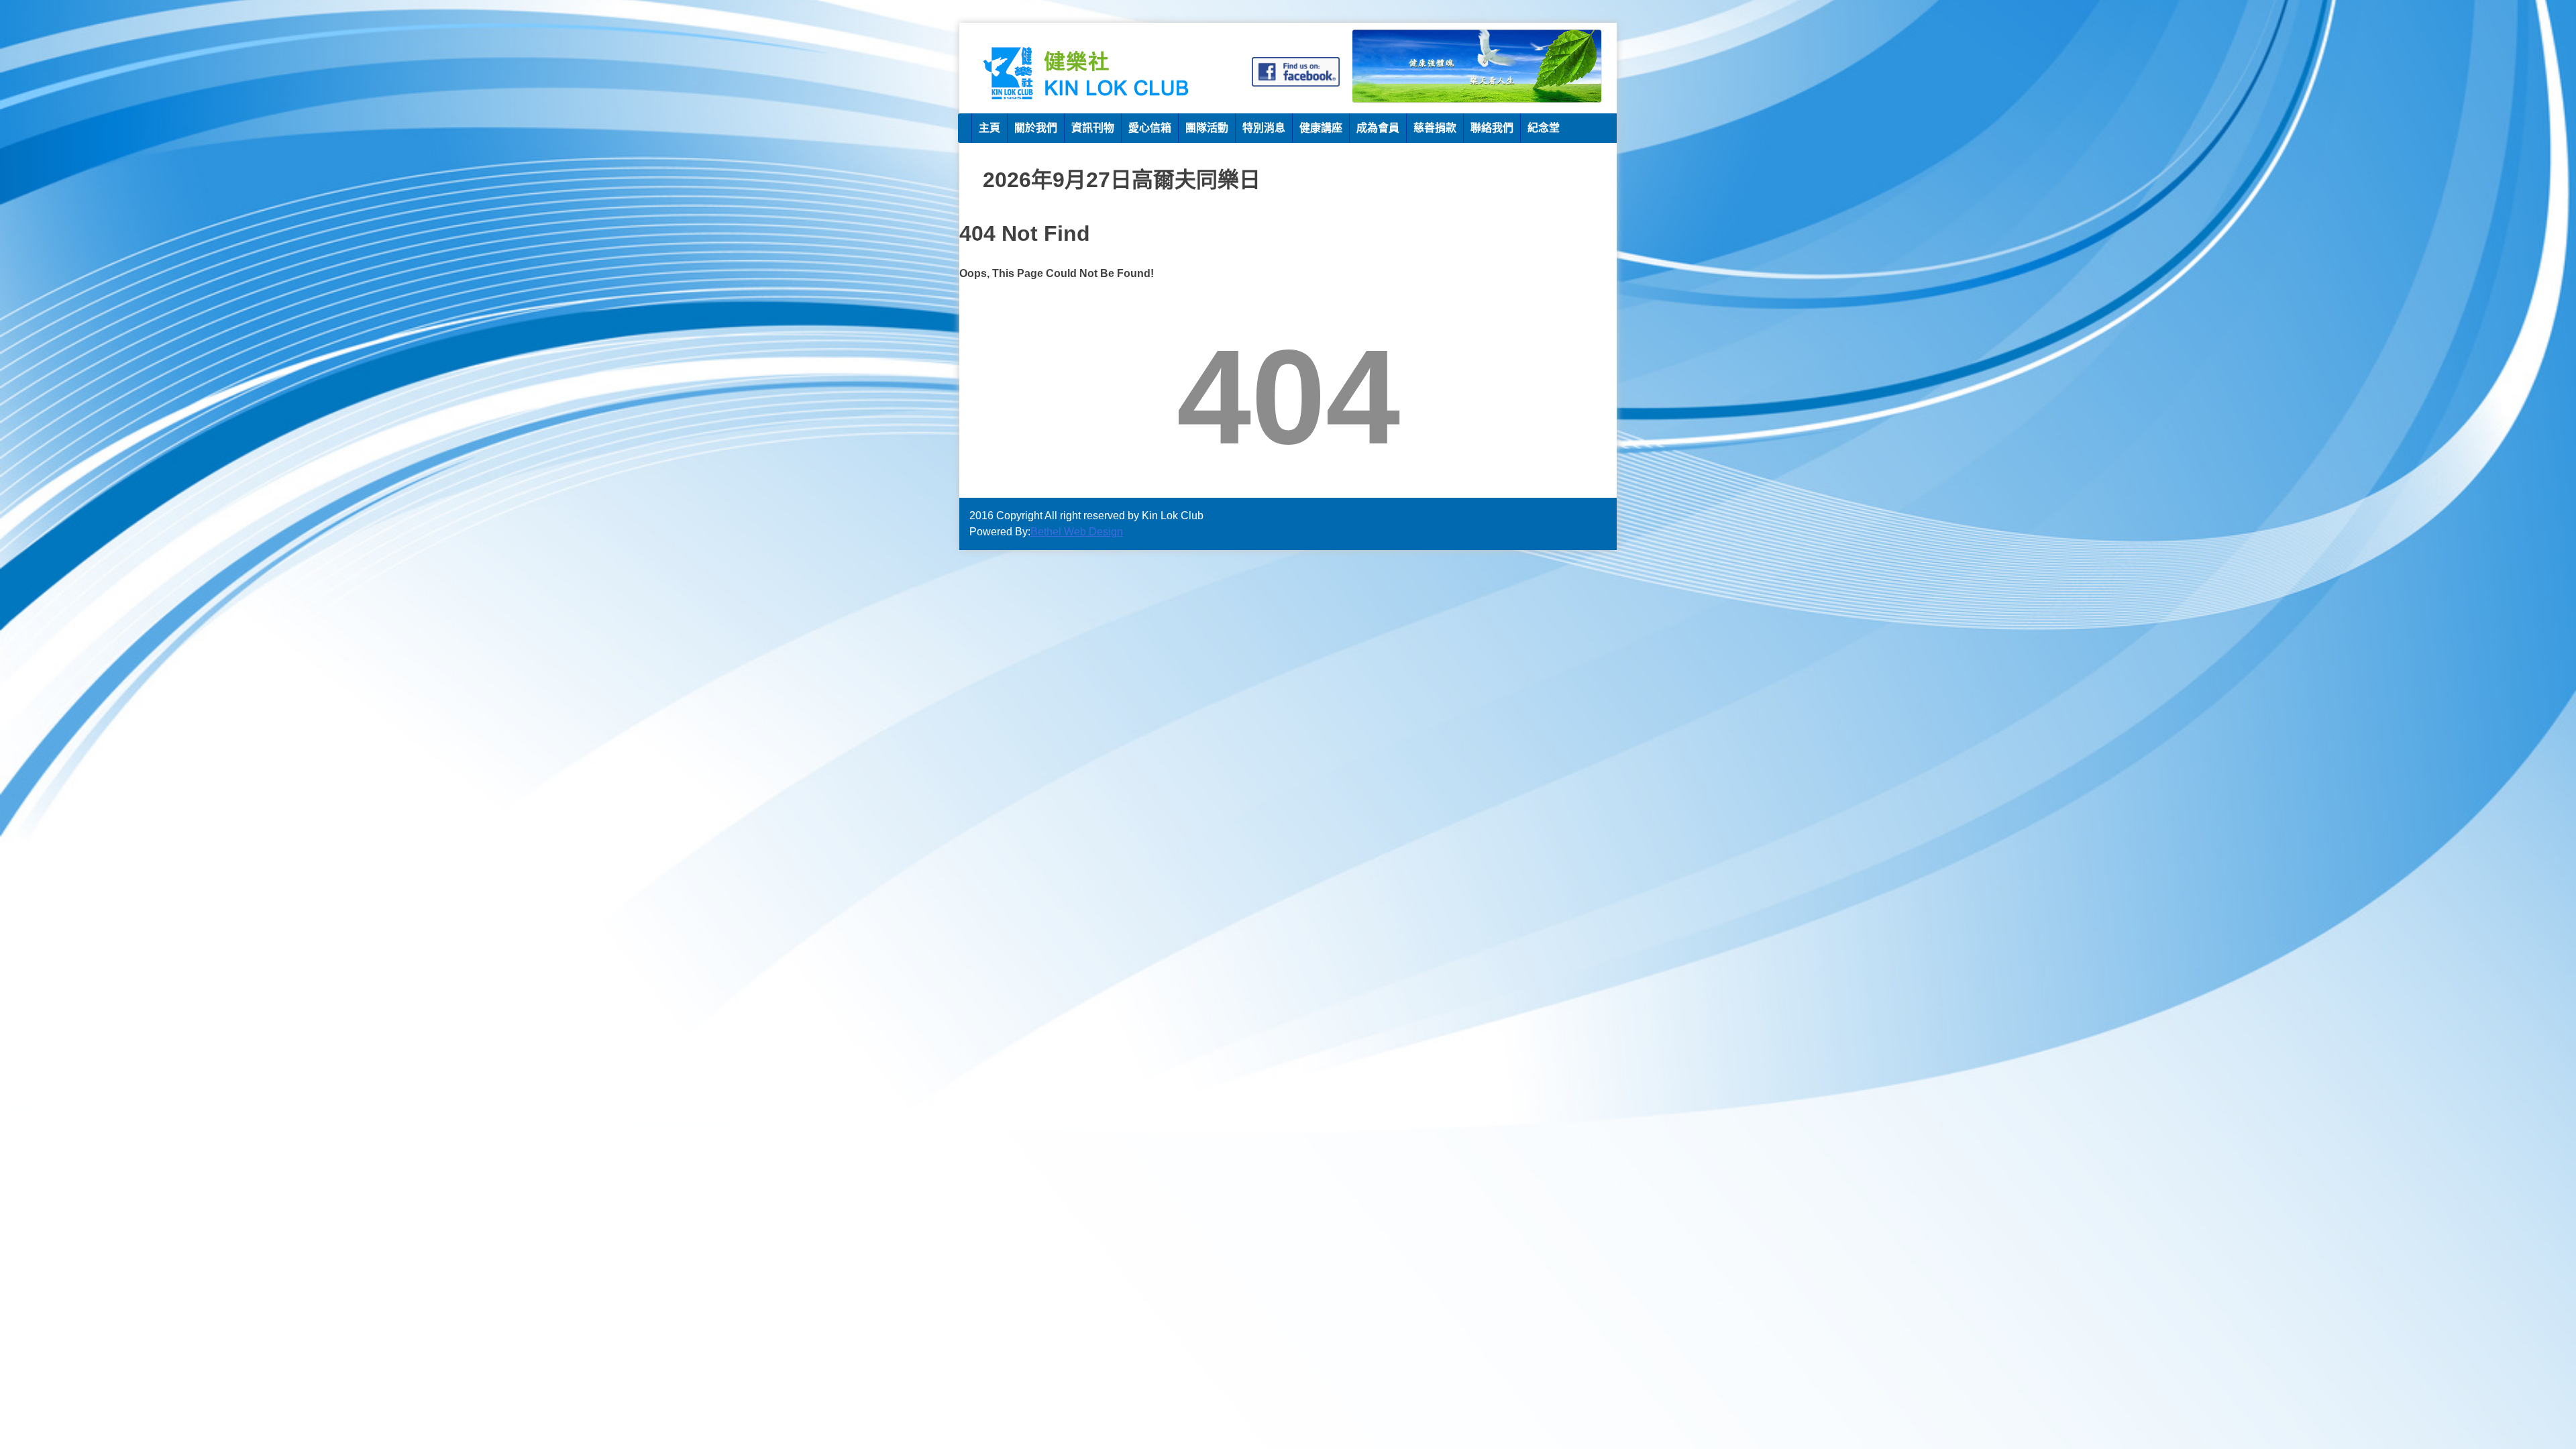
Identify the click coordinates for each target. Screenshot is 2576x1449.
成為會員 (1378, 128)
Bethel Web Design (1077, 532)
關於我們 (1036, 128)
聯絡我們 (1492, 128)
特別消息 (1264, 128)
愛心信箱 (1150, 128)
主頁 (989, 128)
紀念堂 (1544, 128)
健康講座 (1321, 128)
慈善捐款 (1435, 128)
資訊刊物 (1093, 128)
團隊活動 (1207, 128)
